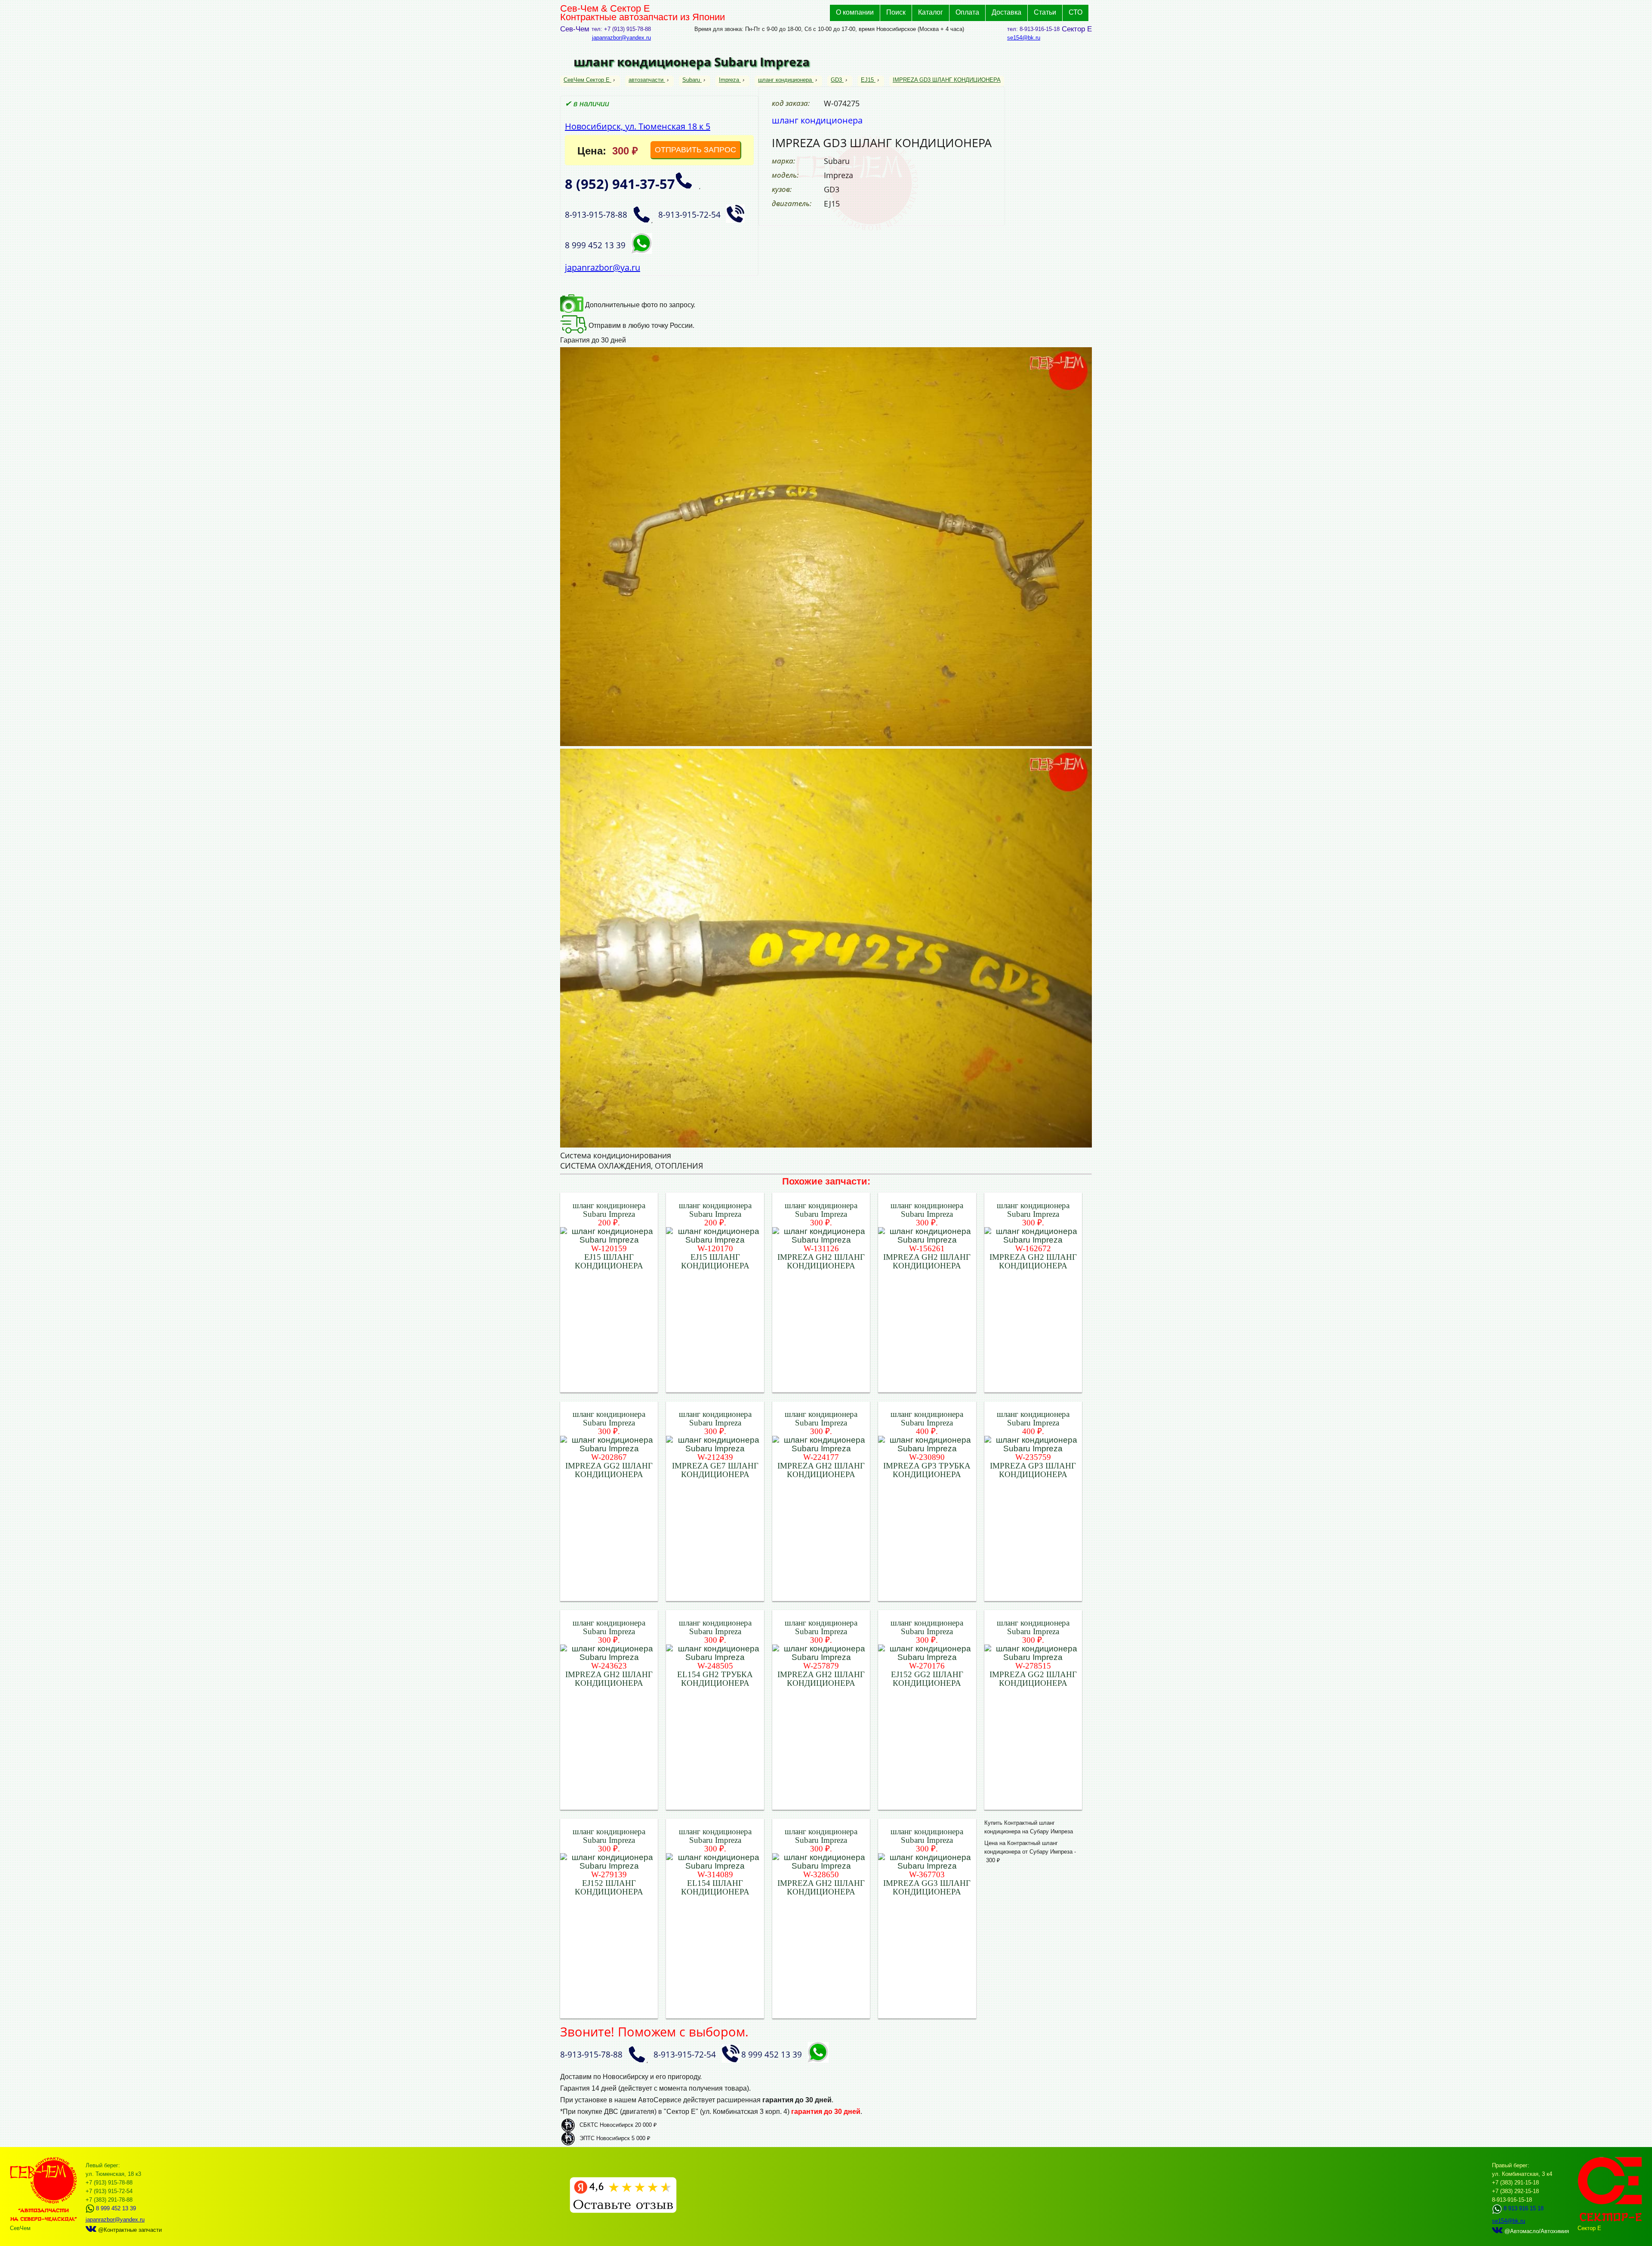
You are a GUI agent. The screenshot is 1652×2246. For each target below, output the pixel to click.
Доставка (1006, 12)
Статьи (1045, 12)
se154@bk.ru (1024, 38)
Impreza (729, 80)
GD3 (836, 80)
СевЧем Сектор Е (587, 80)
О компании (855, 12)
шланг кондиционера (785, 80)
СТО (1076, 12)
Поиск (896, 12)
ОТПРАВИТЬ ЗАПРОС (695, 150)
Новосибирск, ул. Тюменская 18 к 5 (638, 126)
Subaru (691, 80)
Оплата (967, 12)
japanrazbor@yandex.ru (621, 38)
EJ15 (867, 80)
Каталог (931, 12)
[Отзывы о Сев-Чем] (623, 2211)
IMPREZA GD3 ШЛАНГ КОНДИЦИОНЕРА (947, 80)
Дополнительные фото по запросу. (639, 305)
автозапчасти (646, 80)
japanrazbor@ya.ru (603, 267)
